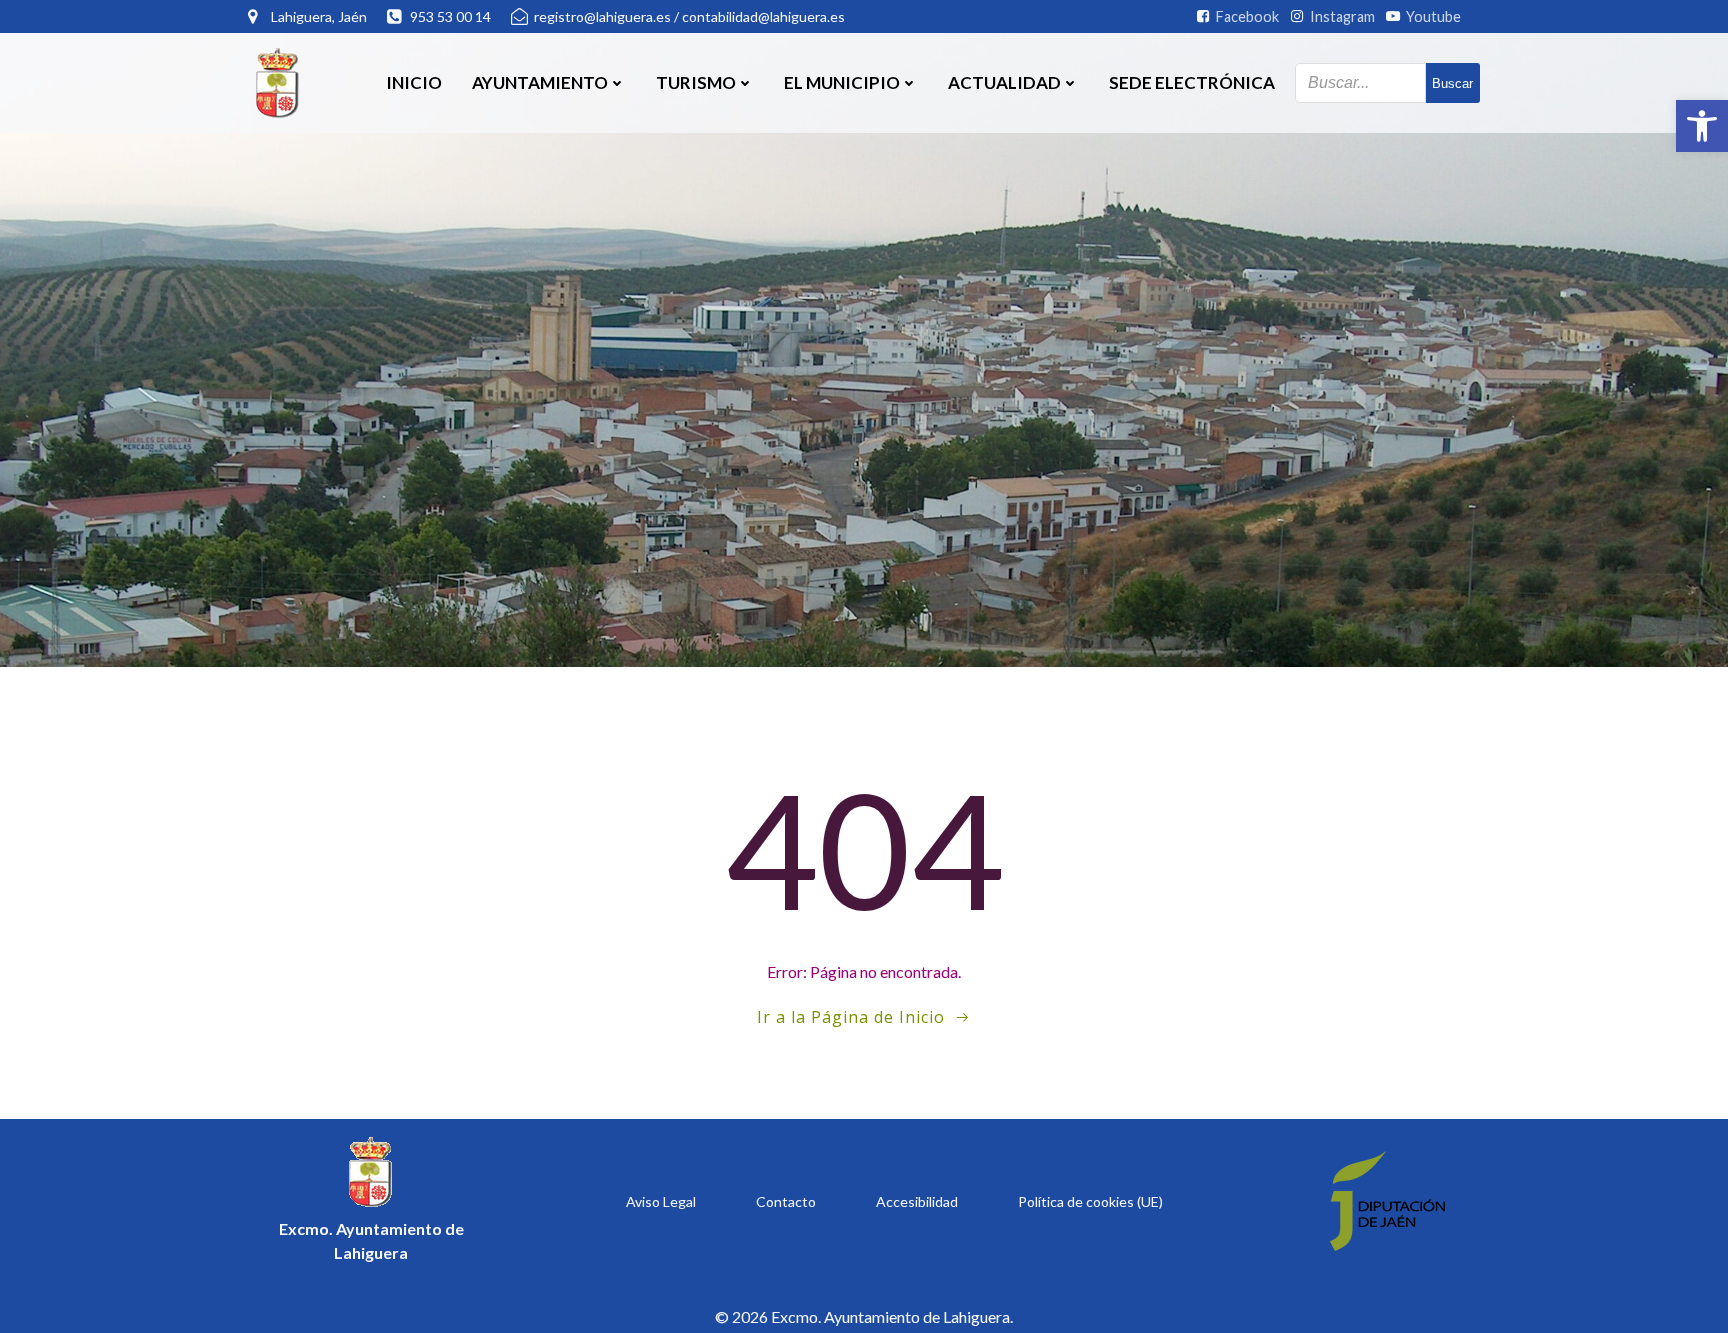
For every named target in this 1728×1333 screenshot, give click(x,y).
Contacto (786, 1201)
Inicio (414, 82)
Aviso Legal (661, 1201)
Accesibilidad (917, 1201)
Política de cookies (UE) (1090, 1201)
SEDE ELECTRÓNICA (1192, 82)
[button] (1702, 126)
